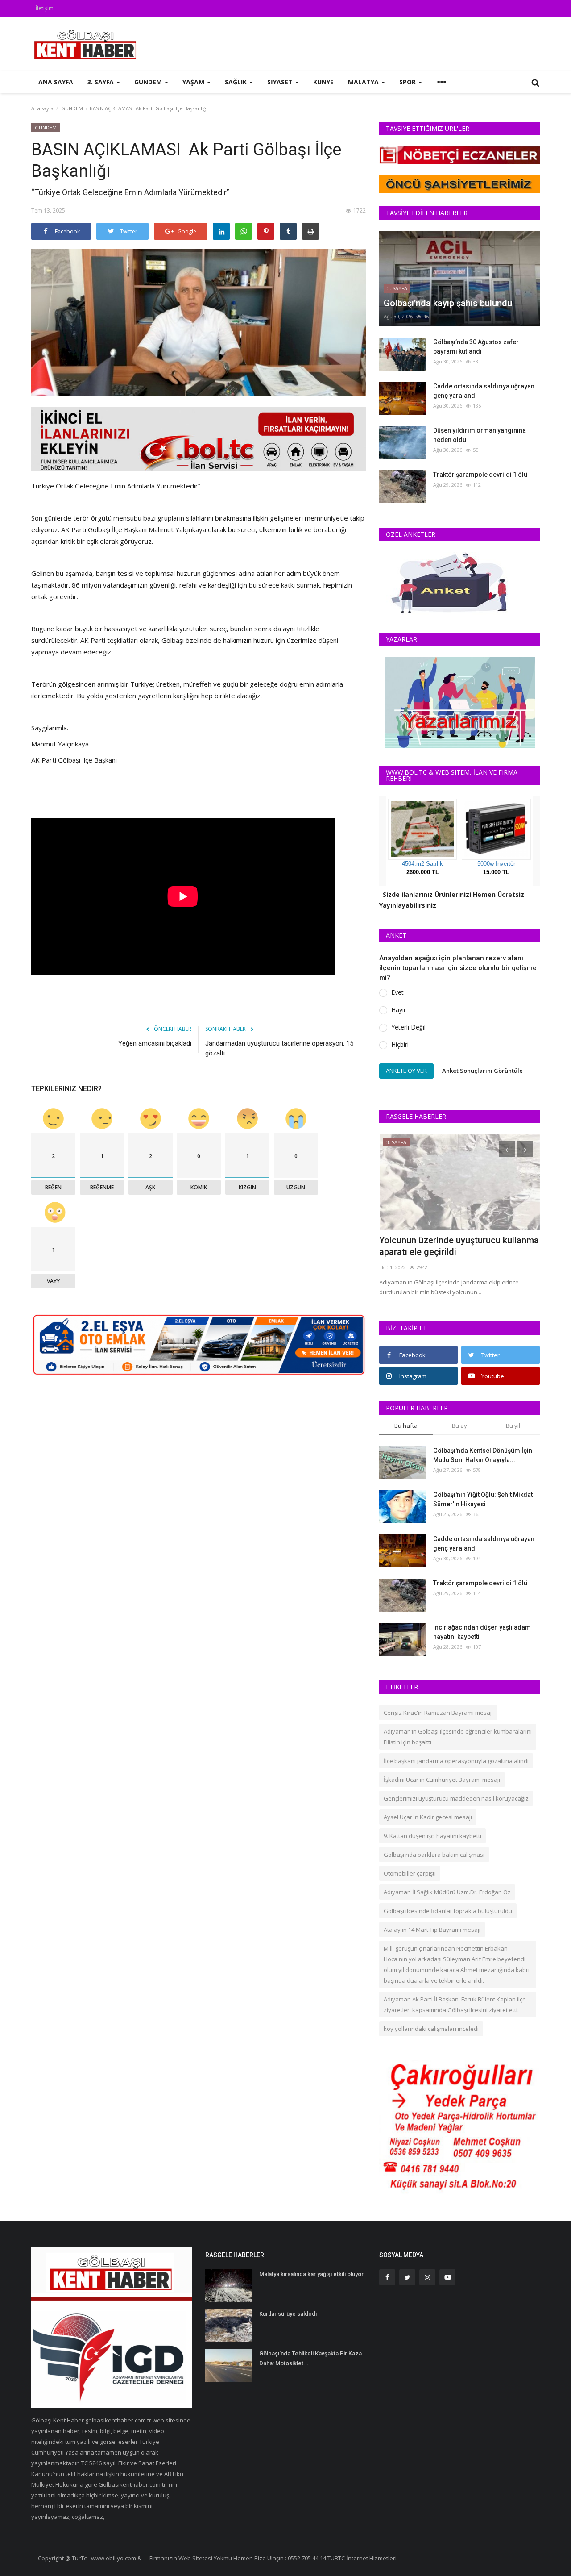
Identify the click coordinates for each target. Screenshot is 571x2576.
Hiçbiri (400, 1044)
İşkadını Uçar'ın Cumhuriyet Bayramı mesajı (442, 1780)
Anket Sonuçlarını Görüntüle (482, 1071)
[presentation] (507, 1149)
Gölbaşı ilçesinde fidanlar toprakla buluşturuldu (448, 1911)
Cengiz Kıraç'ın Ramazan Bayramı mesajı (438, 1713)
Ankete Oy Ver (406, 1071)
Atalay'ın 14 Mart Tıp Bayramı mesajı (432, 1930)
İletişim (45, 8)
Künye (323, 82)
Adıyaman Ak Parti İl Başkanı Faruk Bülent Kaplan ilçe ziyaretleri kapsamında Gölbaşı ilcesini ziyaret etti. (455, 2005)
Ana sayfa (56, 82)
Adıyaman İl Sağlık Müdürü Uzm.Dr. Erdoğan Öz (447, 1892)
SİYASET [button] (281, 82)
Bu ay (459, 1426)
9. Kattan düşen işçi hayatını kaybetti (432, 1836)
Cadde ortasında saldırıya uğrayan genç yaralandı (484, 391)
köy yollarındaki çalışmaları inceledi (431, 2029)
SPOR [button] (408, 82)
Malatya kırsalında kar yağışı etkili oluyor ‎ (312, 2274)
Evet (397, 992)
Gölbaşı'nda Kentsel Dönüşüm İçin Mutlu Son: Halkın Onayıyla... (483, 1455)
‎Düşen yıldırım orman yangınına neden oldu (480, 435)
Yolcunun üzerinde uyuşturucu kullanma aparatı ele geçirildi (459, 1246)
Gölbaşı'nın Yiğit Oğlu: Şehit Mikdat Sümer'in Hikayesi (483, 1499)
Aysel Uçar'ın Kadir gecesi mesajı (428, 1817)
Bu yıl (513, 1426)
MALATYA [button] (364, 82)
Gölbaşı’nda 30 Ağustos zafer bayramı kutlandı (476, 347)
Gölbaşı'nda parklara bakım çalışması (434, 1855)
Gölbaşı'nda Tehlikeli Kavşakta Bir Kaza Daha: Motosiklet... (310, 2358)
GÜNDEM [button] (149, 82)
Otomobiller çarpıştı (410, 1873)
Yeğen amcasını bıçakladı (155, 1043)
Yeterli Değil (408, 1027)
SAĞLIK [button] (237, 82)
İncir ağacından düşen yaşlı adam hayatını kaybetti (482, 1632)
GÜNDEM (72, 108)
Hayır (399, 1010)
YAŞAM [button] (194, 82)
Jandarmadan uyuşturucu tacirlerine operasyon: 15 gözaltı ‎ (279, 1048)
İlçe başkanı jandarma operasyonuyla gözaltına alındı (456, 1761)
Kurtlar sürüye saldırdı (288, 2314)
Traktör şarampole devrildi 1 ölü (480, 475)
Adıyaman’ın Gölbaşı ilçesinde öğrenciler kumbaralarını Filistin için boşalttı (458, 1737)
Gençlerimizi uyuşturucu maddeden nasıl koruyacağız (456, 1798)
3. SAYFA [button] (101, 82)
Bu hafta (406, 1426)
